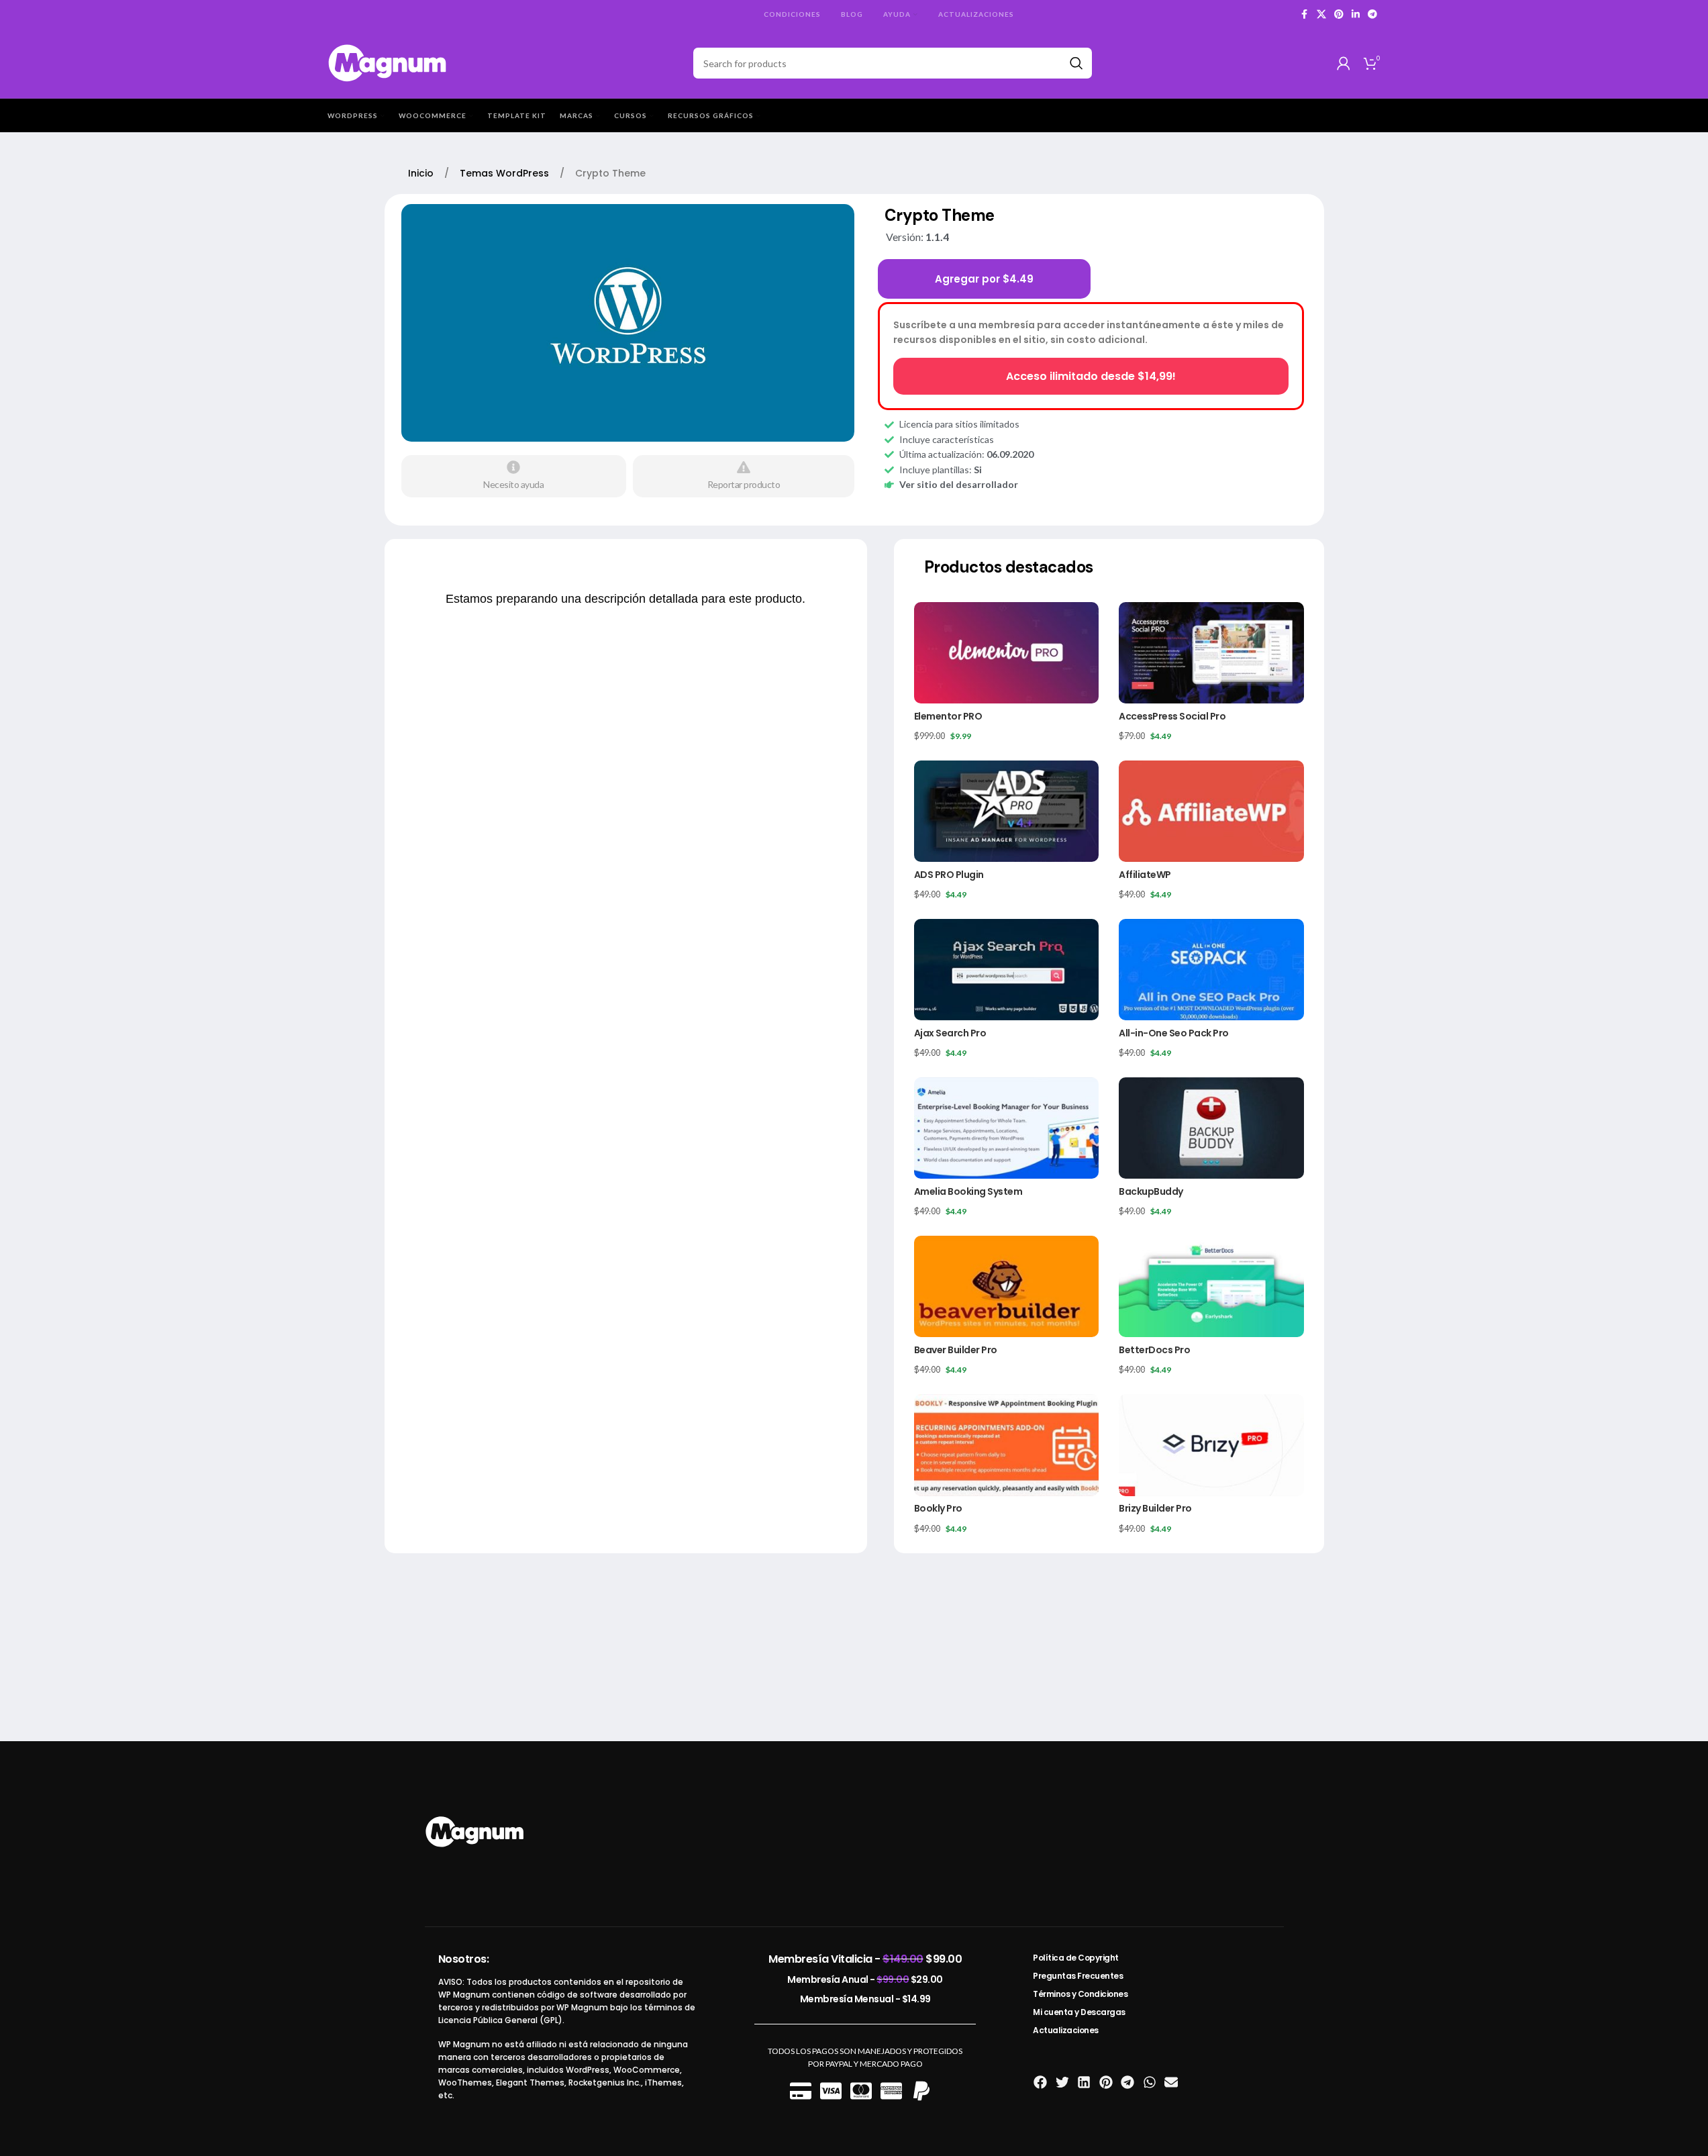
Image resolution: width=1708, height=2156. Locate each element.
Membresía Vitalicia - (865, 1959)
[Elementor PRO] (1006, 653)
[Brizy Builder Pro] (1211, 1445)
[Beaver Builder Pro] (1006, 1286)
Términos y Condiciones (1080, 1994)
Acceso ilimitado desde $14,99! (1091, 376)
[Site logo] (388, 62)
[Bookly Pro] (1006, 1445)
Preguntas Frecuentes (1078, 1976)
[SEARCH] (1076, 63)
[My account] (1344, 63)
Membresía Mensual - (865, 1999)
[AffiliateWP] (1211, 811)
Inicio (422, 173)
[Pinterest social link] (1339, 14)
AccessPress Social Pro (1172, 716)
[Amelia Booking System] (1006, 1128)
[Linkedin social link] (1356, 14)
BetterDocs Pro (1154, 1350)
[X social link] (1321, 14)
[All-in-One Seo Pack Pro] (1211, 970)
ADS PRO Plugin (949, 875)
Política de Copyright (1076, 1958)
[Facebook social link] (1305, 14)
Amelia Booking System (968, 1191)
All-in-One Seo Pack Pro (1174, 1033)
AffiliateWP (1145, 875)
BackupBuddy (1151, 1191)
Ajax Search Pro (950, 1033)
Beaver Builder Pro (956, 1350)
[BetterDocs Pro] (1211, 1286)
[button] (1041, 2082)
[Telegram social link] (1372, 14)
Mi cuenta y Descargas (1079, 2012)
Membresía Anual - (865, 1979)
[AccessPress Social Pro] (1211, 653)
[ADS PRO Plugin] (1006, 811)
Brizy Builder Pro (1155, 1508)
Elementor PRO (948, 716)
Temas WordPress (506, 173)
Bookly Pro (938, 1508)
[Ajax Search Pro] (1006, 970)
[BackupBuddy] (1211, 1128)
